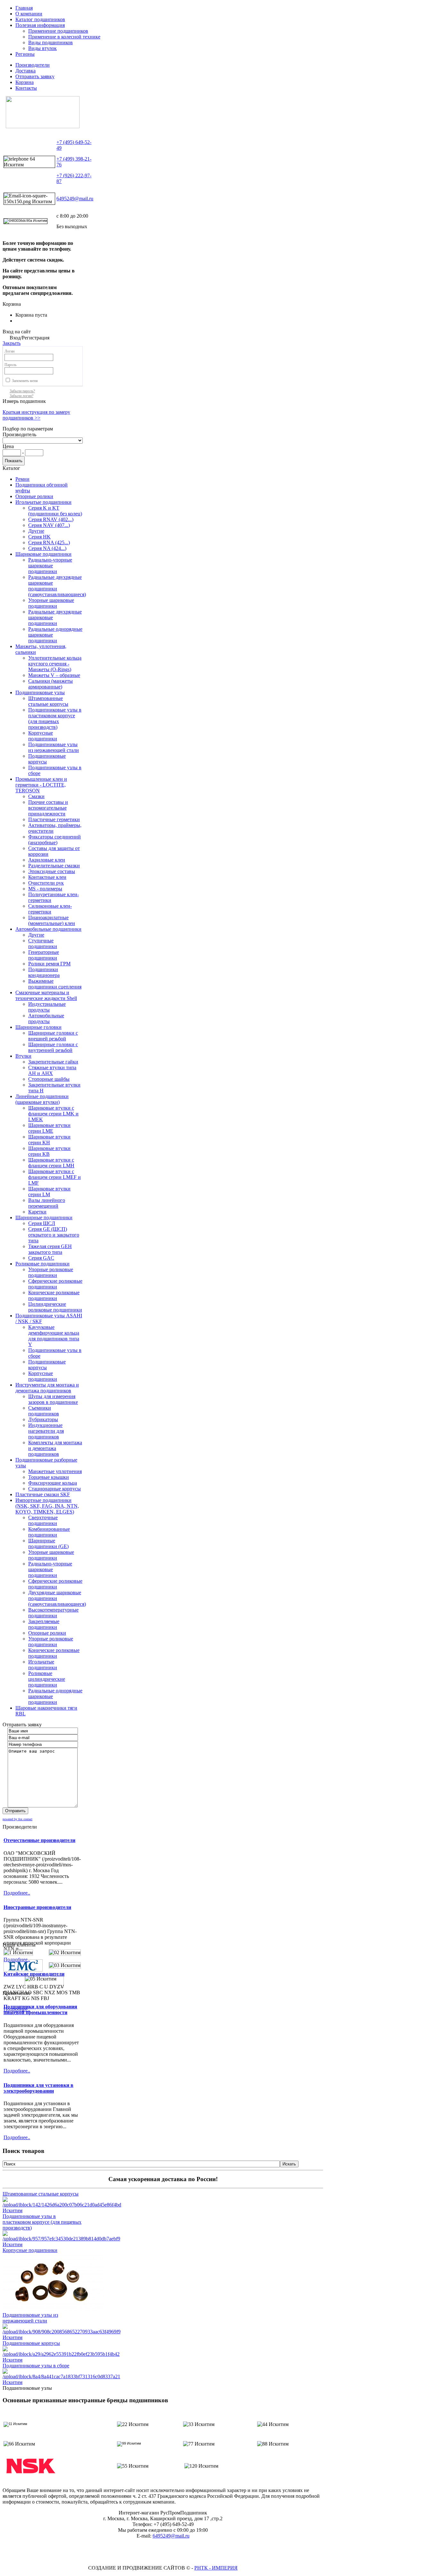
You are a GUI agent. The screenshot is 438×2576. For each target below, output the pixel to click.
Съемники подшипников (44, 1411)
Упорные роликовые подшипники (51, 1272)
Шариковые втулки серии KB (49, 1151)
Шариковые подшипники (43, 554)
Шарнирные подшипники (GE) (48, 1543)
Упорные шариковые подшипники (51, 603)
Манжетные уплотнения (55, 1471)
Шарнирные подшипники (44, 1217)
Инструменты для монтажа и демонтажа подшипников (47, 1388)
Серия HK (39, 537)
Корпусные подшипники (43, 736)
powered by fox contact (17, 1819)
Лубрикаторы (43, 1419)
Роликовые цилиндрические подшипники (47, 1679)
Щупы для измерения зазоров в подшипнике (53, 1399)
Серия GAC (41, 1258)
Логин (9, 351)
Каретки (37, 1212)
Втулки (23, 1056)
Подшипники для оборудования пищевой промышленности (40, 2009)
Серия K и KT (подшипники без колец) (55, 511)
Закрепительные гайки (53, 1062)
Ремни (22, 479)
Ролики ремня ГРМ (49, 964)
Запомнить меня (25, 381)
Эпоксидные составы (52, 871)
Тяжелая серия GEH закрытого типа (50, 1249)
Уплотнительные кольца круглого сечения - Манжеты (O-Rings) (55, 664)
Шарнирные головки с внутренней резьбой (53, 1047)
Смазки (36, 796)
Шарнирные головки (38, 1027)
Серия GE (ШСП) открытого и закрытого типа (54, 1235)
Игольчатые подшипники (43, 502)
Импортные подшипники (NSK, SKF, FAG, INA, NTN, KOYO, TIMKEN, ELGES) (47, 1506)
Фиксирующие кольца (53, 1483)
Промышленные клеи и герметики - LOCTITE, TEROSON (41, 785)
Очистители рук (46, 883)
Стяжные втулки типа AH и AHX (52, 1070)
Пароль (10, 365)
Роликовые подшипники (42, 1264)
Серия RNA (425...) (49, 542)
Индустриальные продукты (47, 1007)
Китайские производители (34, 1974)
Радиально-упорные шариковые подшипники (50, 566)
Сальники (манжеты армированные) (51, 684)
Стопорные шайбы (49, 1079)
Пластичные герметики (54, 819)
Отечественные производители (39, 1840)
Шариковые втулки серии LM (49, 1192)
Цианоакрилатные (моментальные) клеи (52, 920)
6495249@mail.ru (75, 199)
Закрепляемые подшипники (44, 1624)
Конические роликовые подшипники (54, 1295)
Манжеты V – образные (54, 675)
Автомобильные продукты (46, 1018)
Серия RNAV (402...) (51, 519)
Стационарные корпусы (55, 1489)
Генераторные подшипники (44, 955)
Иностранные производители (37, 1907)
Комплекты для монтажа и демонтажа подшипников (55, 1448)
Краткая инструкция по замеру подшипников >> (36, 415)
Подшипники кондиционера (44, 972)
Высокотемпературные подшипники (53, 1613)
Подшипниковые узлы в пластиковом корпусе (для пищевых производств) (55, 718)
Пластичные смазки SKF (43, 1494)
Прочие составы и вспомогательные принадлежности (48, 808)
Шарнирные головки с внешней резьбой (53, 1036)
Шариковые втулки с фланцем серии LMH (51, 1163)
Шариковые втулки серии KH (49, 1140)
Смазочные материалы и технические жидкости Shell (46, 995)
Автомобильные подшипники (48, 929)
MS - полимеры (45, 889)
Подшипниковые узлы (40, 692)
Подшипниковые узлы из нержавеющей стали (54, 747)
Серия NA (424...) (47, 548)
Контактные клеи (47, 877)
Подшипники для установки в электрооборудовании (38, 2088)
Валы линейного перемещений (47, 1203)
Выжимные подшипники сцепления (55, 984)
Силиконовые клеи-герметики (50, 909)
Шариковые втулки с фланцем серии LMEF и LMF (55, 1177)
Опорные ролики (34, 496)
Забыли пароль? (22, 391)
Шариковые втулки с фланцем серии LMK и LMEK (53, 1114)
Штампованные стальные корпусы (48, 701)
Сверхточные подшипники (43, 1520)
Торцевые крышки (49, 1477)
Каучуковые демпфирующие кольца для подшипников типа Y (54, 1336)
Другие (36, 531)
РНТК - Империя (216, 2568)
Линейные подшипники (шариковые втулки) (42, 1099)
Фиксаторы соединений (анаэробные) (55, 840)
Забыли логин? (21, 396)
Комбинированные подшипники (49, 1532)
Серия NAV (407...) (49, 525)
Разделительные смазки (54, 866)
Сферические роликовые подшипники (55, 1284)
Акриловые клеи (47, 860)
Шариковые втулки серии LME (49, 1128)
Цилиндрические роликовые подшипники (55, 1307)
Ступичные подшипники (43, 943)
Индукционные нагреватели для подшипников (46, 1431)
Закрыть (12, 343)
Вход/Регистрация (29, 338)
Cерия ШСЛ (42, 1223)
